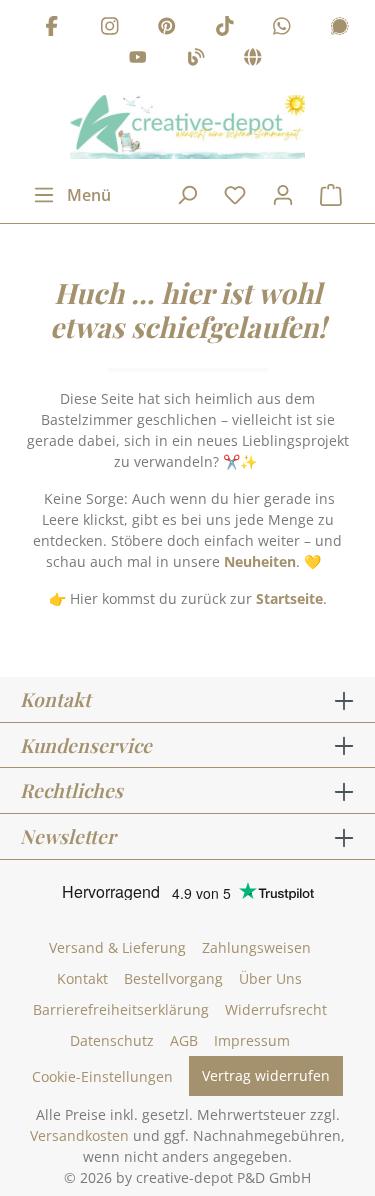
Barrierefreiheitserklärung (121, 1009)
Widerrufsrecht (276, 1009)
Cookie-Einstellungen (102, 1076)
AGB (184, 1040)
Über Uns (270, 978)
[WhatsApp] (282, 28)
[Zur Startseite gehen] (187, 127)
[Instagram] (110, 28)
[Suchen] (187, 195)
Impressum (252, 1040)
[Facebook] (52, 28)
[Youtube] (138, 60)
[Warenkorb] (331, 195)
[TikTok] (225, 28)
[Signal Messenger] (340, 28)
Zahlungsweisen (256, 947)
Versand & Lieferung (117, 947)
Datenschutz (112, 1040)
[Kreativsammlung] (253, 60)
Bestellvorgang (173, 978)
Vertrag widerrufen (266, 1075)
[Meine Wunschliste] (235, 195)
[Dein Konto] (283, 195)
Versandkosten (79, 1135)
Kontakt (82, 978)
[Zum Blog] (196, 60)
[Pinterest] (167, 28)
